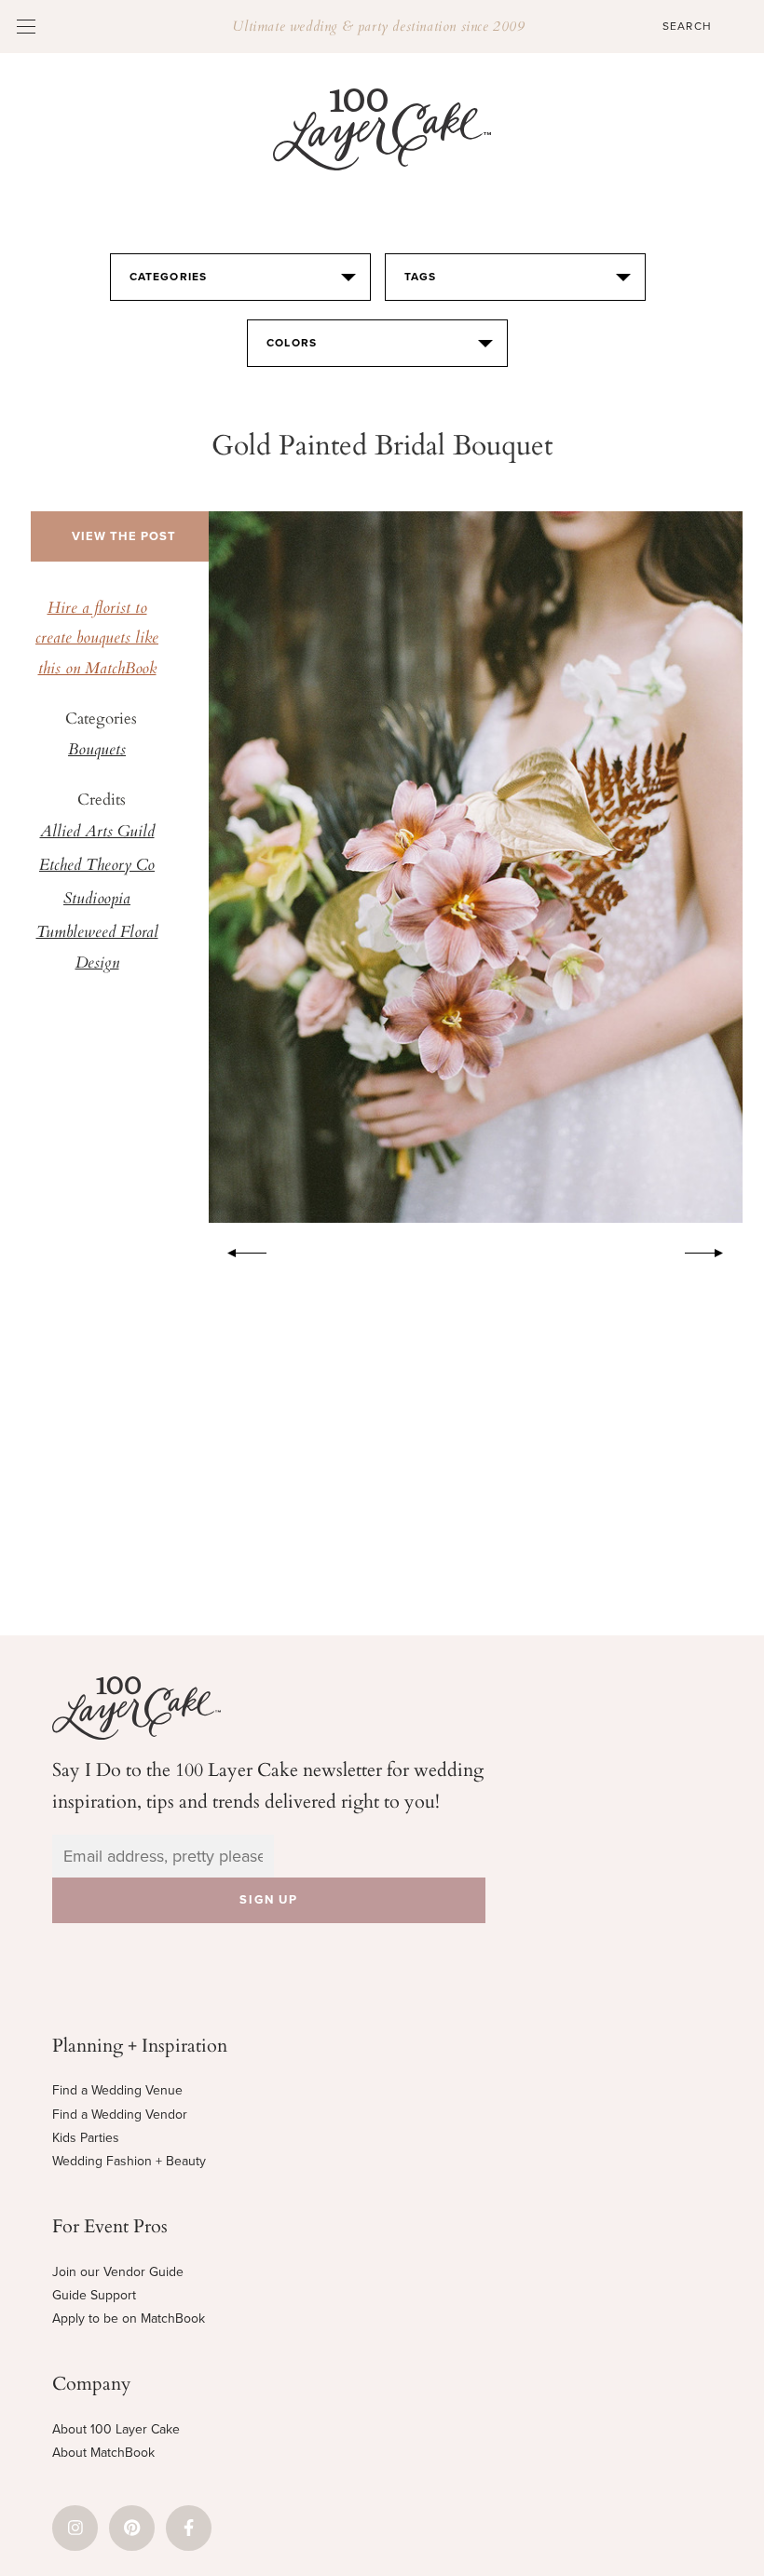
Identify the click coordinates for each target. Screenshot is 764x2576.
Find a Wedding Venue (117, 2090)
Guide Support (94, 2295)
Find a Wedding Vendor (120, 2115)
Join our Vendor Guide (118, 2272)
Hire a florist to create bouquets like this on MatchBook (97, 639)
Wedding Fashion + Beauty (129, 2161)
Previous (238, 1250)
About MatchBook (103, 2453)
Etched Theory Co (97, 866)
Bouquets (97, 751)
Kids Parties (86, 2138)
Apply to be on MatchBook (129, 2318)
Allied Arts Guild (97, 833)
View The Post (124, 536)
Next (714, 1250)
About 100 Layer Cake (116, 2429)
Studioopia (97, 900)
